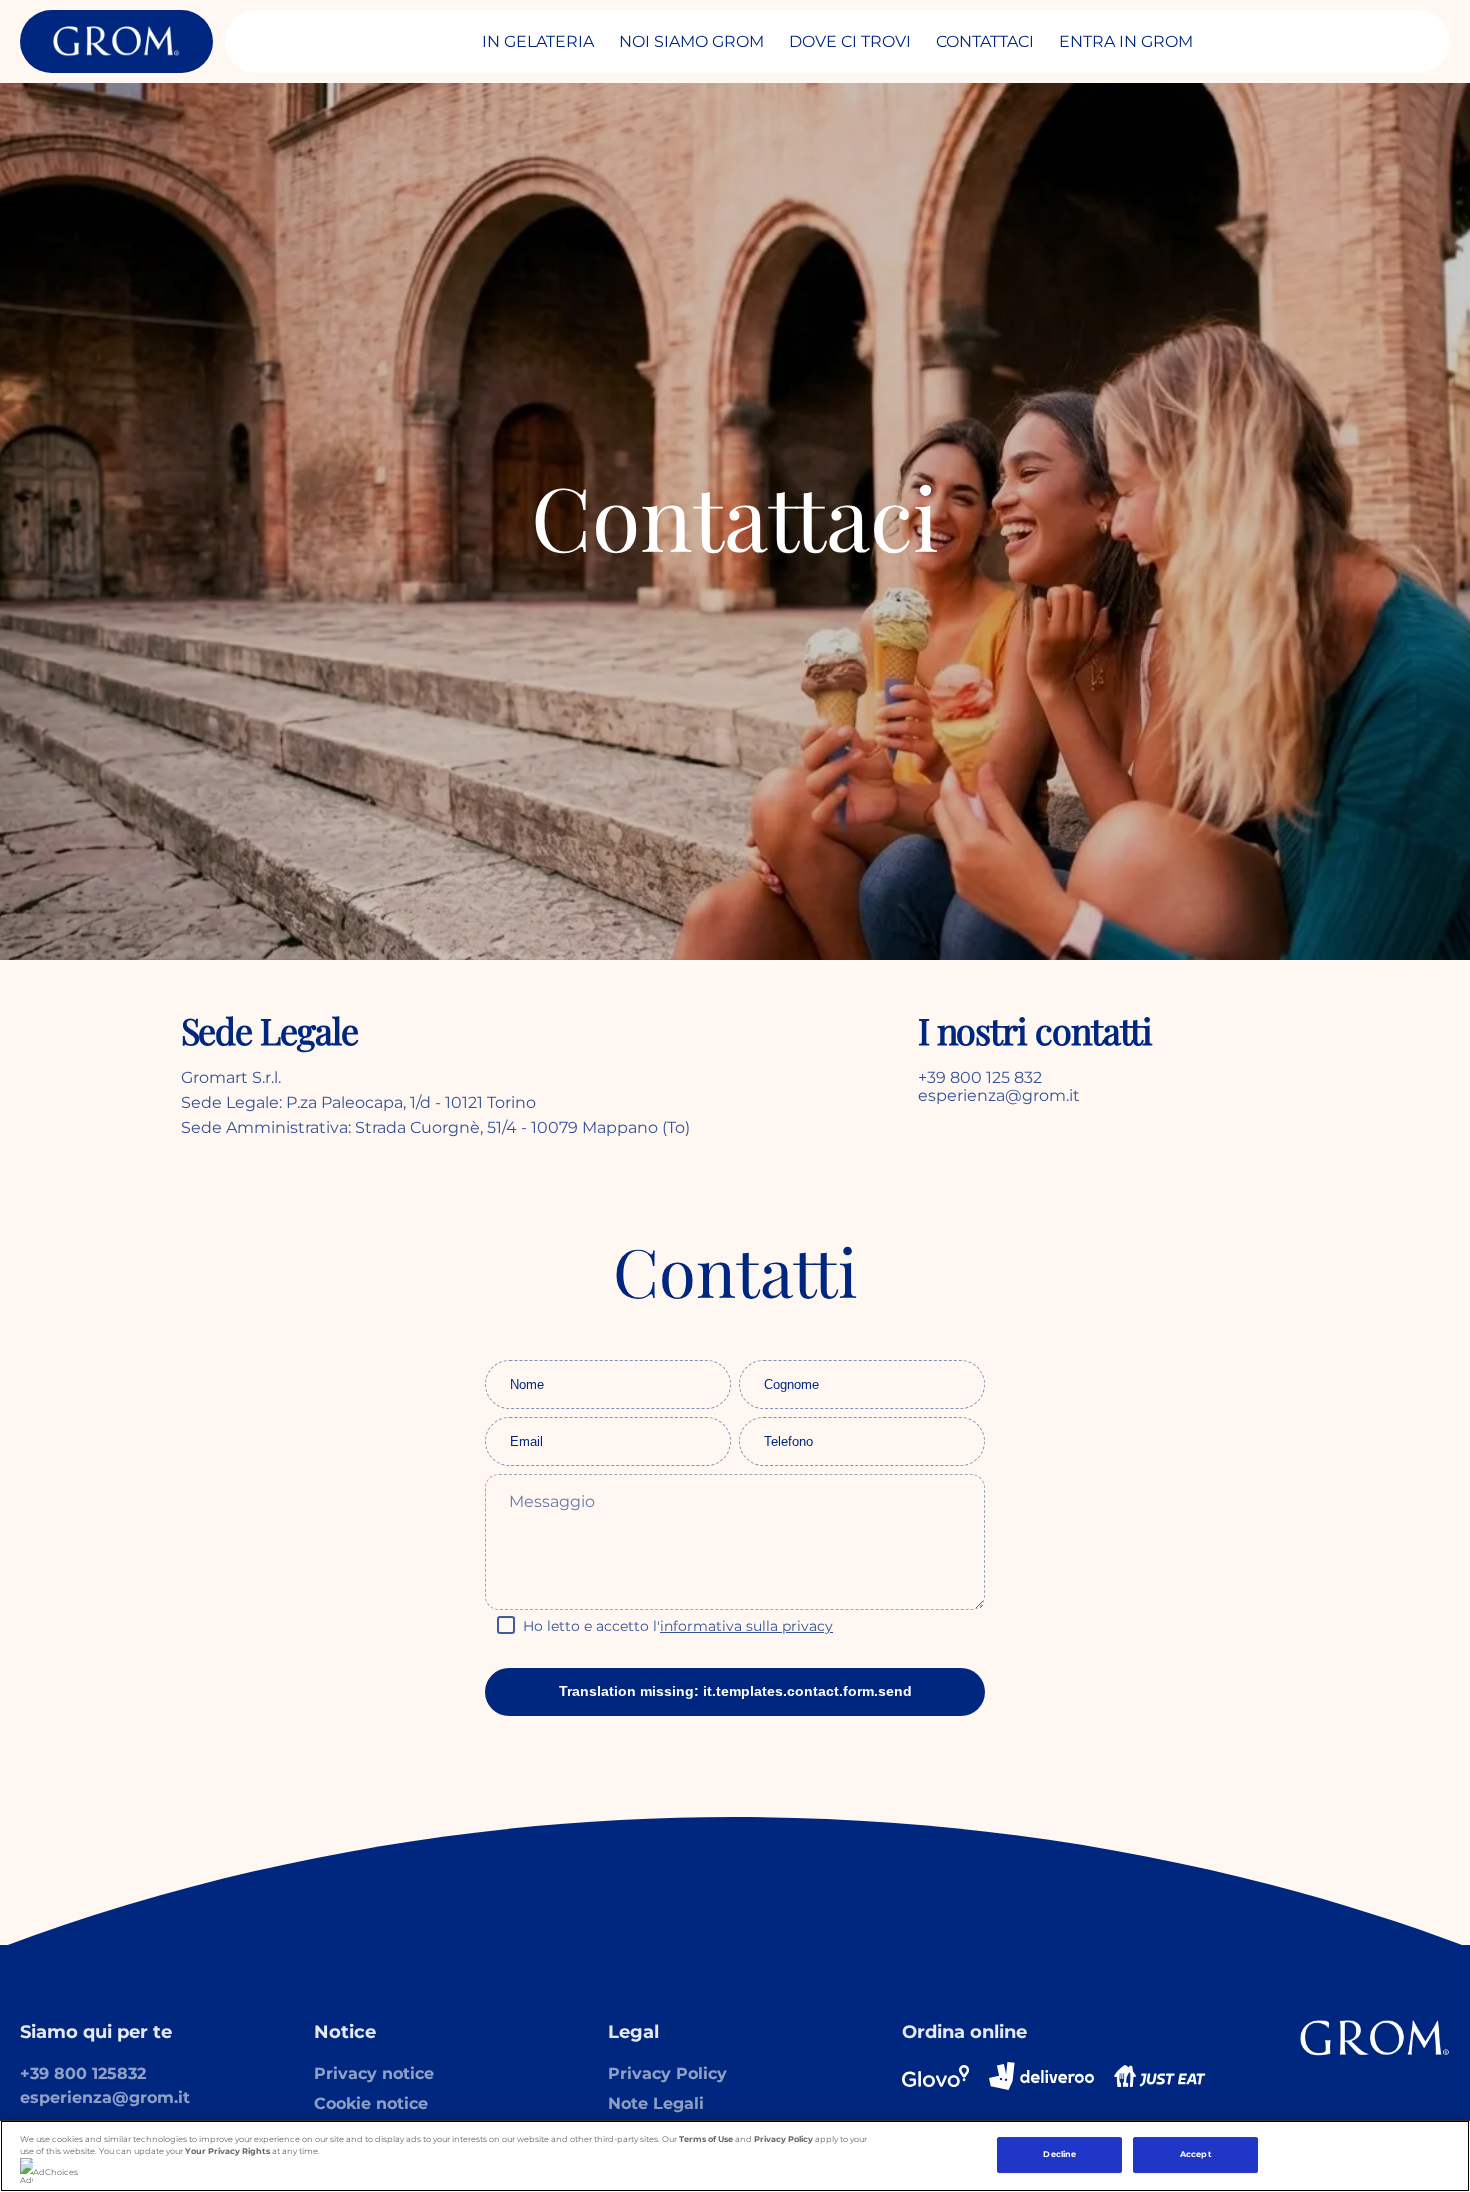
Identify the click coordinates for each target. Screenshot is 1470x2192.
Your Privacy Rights (227, 2151)
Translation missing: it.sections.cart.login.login (243, 487)
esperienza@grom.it (105, 2097)
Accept (1196, 2155)
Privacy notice (374, 2073)
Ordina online (964, 2032)
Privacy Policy (667, 2073)
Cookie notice (371, 2103)
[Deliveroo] (1041, 2076)
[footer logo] (1375, 2038)
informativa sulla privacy (746, 1626)
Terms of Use (706, 2139)
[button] (735, 1627)
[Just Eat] (1159, 2076)
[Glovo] (935, 2076)
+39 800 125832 (83, 2073)
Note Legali (656, 2103)
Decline (1059, 2155)
